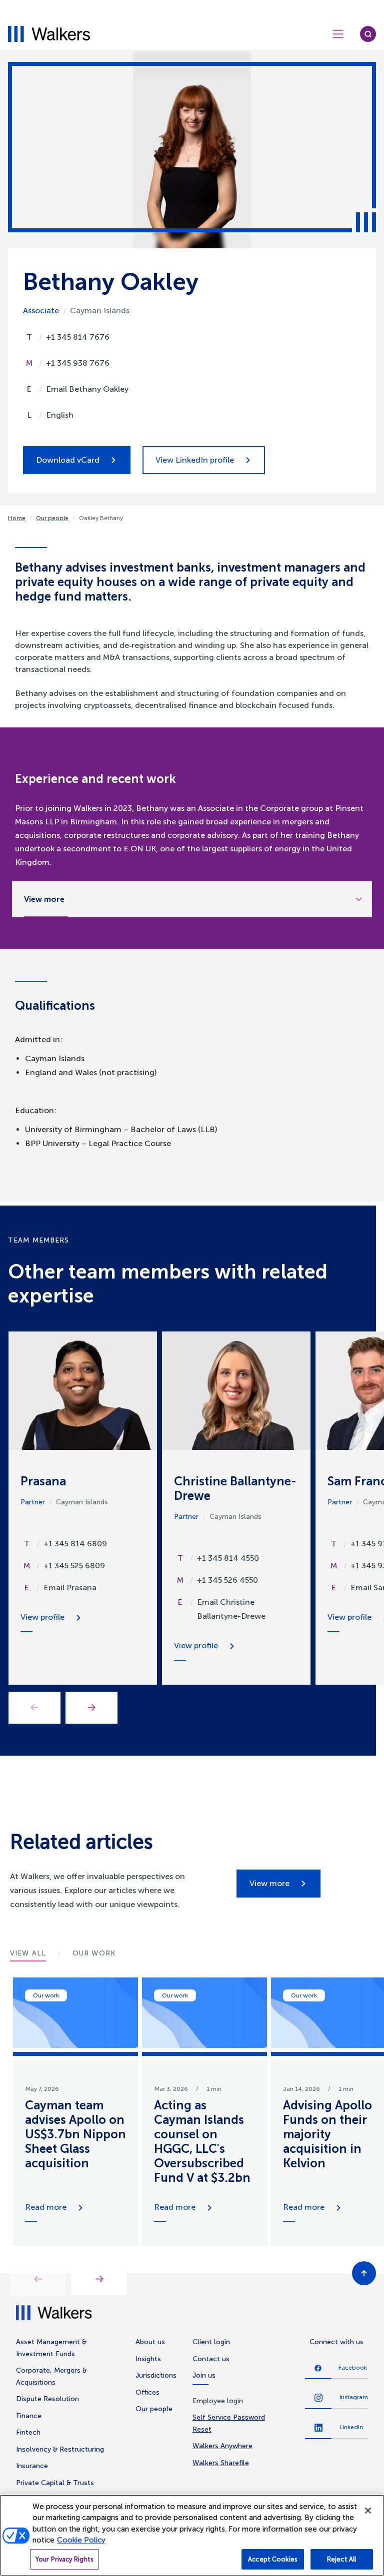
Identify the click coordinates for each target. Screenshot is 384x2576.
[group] (75, 2112)
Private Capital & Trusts (55, 2483)
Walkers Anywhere (222, 2446)
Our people (52, 518)
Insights (148, 2359)
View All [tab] (28, 1953)
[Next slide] (99, 2279)
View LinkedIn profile (195, 460)
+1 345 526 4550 (227, 1580)
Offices (147, 2392)
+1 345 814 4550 (228, 1558)
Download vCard (68, 460)
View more (269, 1883)
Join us (204, 2375)
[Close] (368, 2511)
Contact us (211, 2359)
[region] (192, 2535)
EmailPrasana (70, 1588)
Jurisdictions (156, 2375)
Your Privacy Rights (64, 2559)
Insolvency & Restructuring (60, 2449)
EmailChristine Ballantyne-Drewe (231, 1609)
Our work (46, 1995)
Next (91, 1708)
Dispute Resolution (47, 2399)
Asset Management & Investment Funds (51, 2348)
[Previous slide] (38, 2279)
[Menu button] (338, 34)
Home (17, 518)
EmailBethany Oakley (87, 389)
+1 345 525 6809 (74, 1566)
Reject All (341, 2559)
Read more (46, 2207)
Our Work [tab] (94, 1953)
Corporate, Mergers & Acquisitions (51, 2376)
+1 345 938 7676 (78, 363)
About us (150, 2342)
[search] (368, 34)
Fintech (28, 2432)
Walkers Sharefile (221, 2463)
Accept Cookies (273, 2559)
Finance (29, 2416)
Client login (211, 2342)
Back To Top (364, 2273)
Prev (34, 1708)
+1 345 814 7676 (78, 337)
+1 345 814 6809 (75, 1544)
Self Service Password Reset (229, 2423)
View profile (42, 1617)
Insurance (32, 2466)
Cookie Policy (81, 2540)
